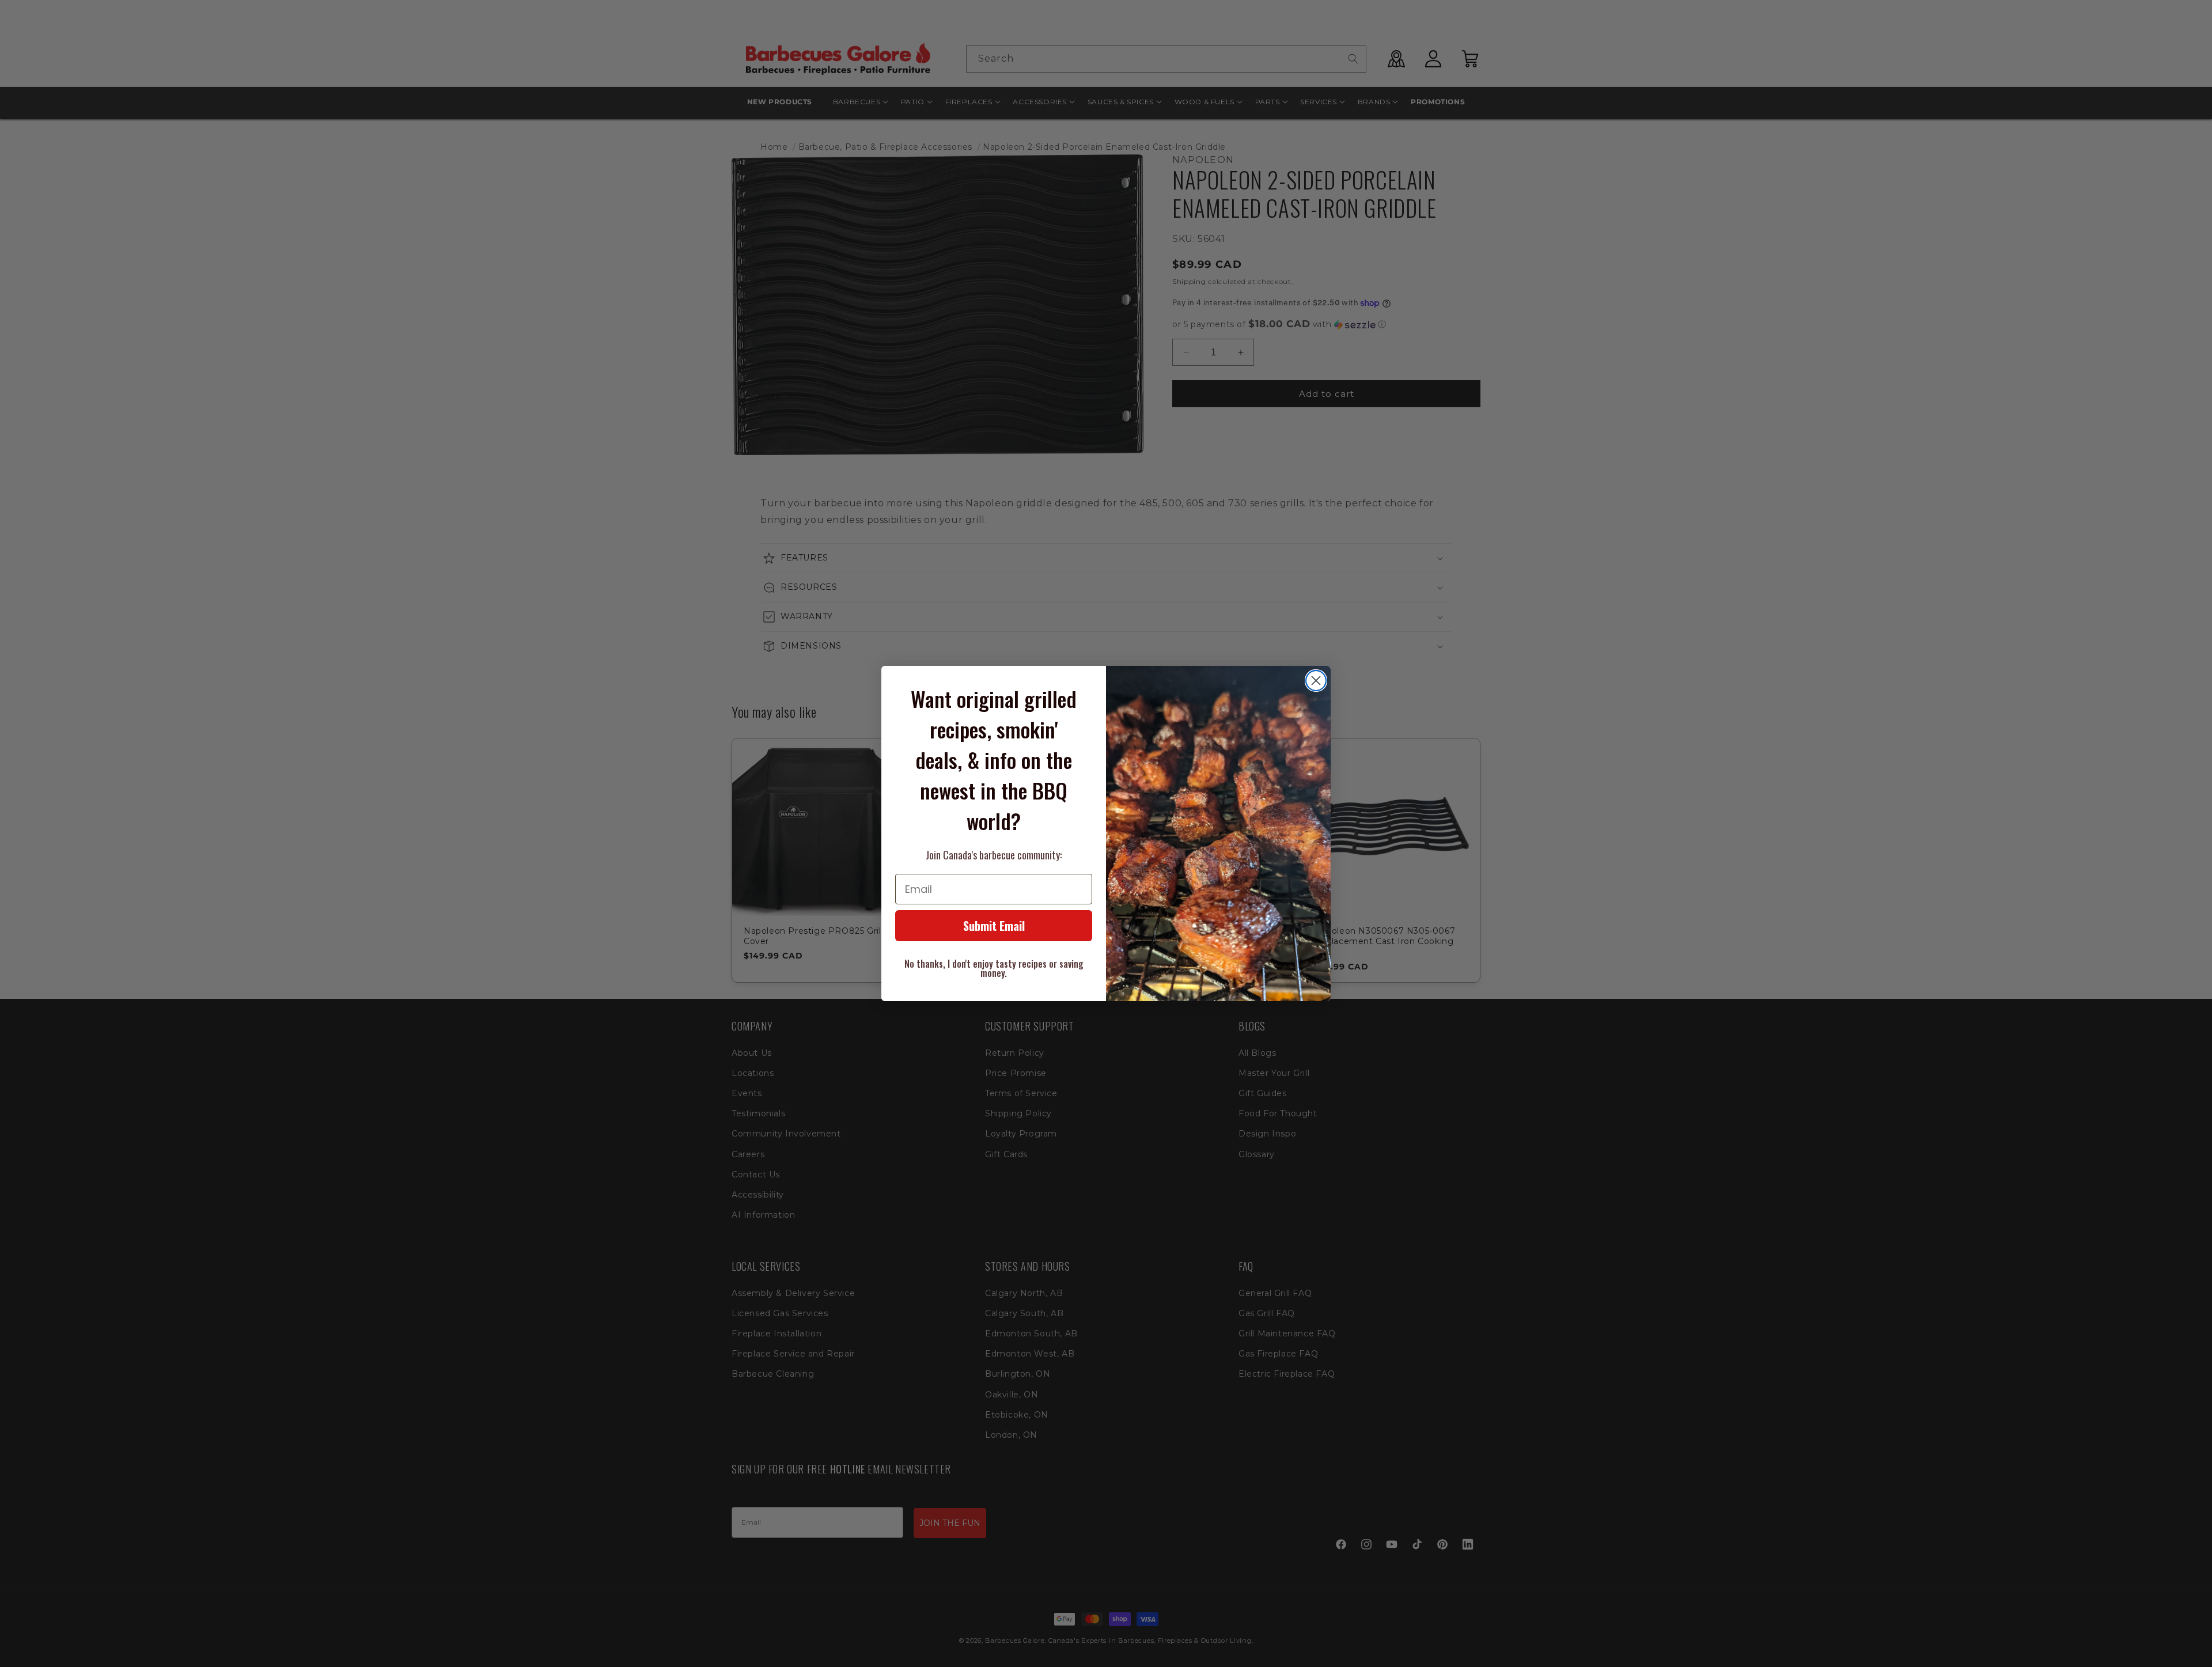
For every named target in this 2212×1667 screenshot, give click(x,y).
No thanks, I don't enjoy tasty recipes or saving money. (994, 968)
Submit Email (994, 926)
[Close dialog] (1316, 681)
